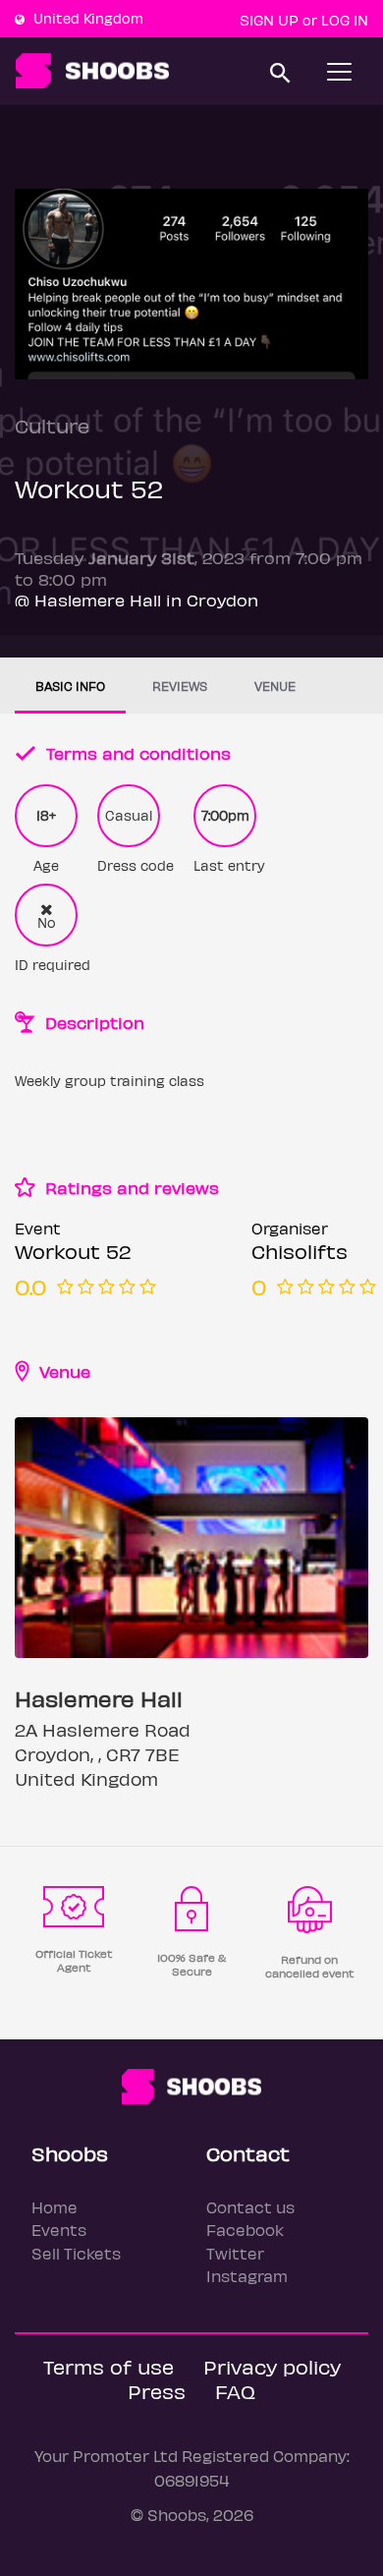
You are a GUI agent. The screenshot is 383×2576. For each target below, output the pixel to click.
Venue (275, 686)
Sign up (269, 20)
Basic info (70, 686)
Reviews (180, 686)
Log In (345, 20)
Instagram (247, 2276)
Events (59, 2230)
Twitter (235, 2253)
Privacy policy (272, 2366)
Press (157, 2391)
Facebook (245, 2230)
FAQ (235, 2391)
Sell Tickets (76, 2253)
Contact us (250, 2207)
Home (55, 2207)
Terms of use (109, 2366)
